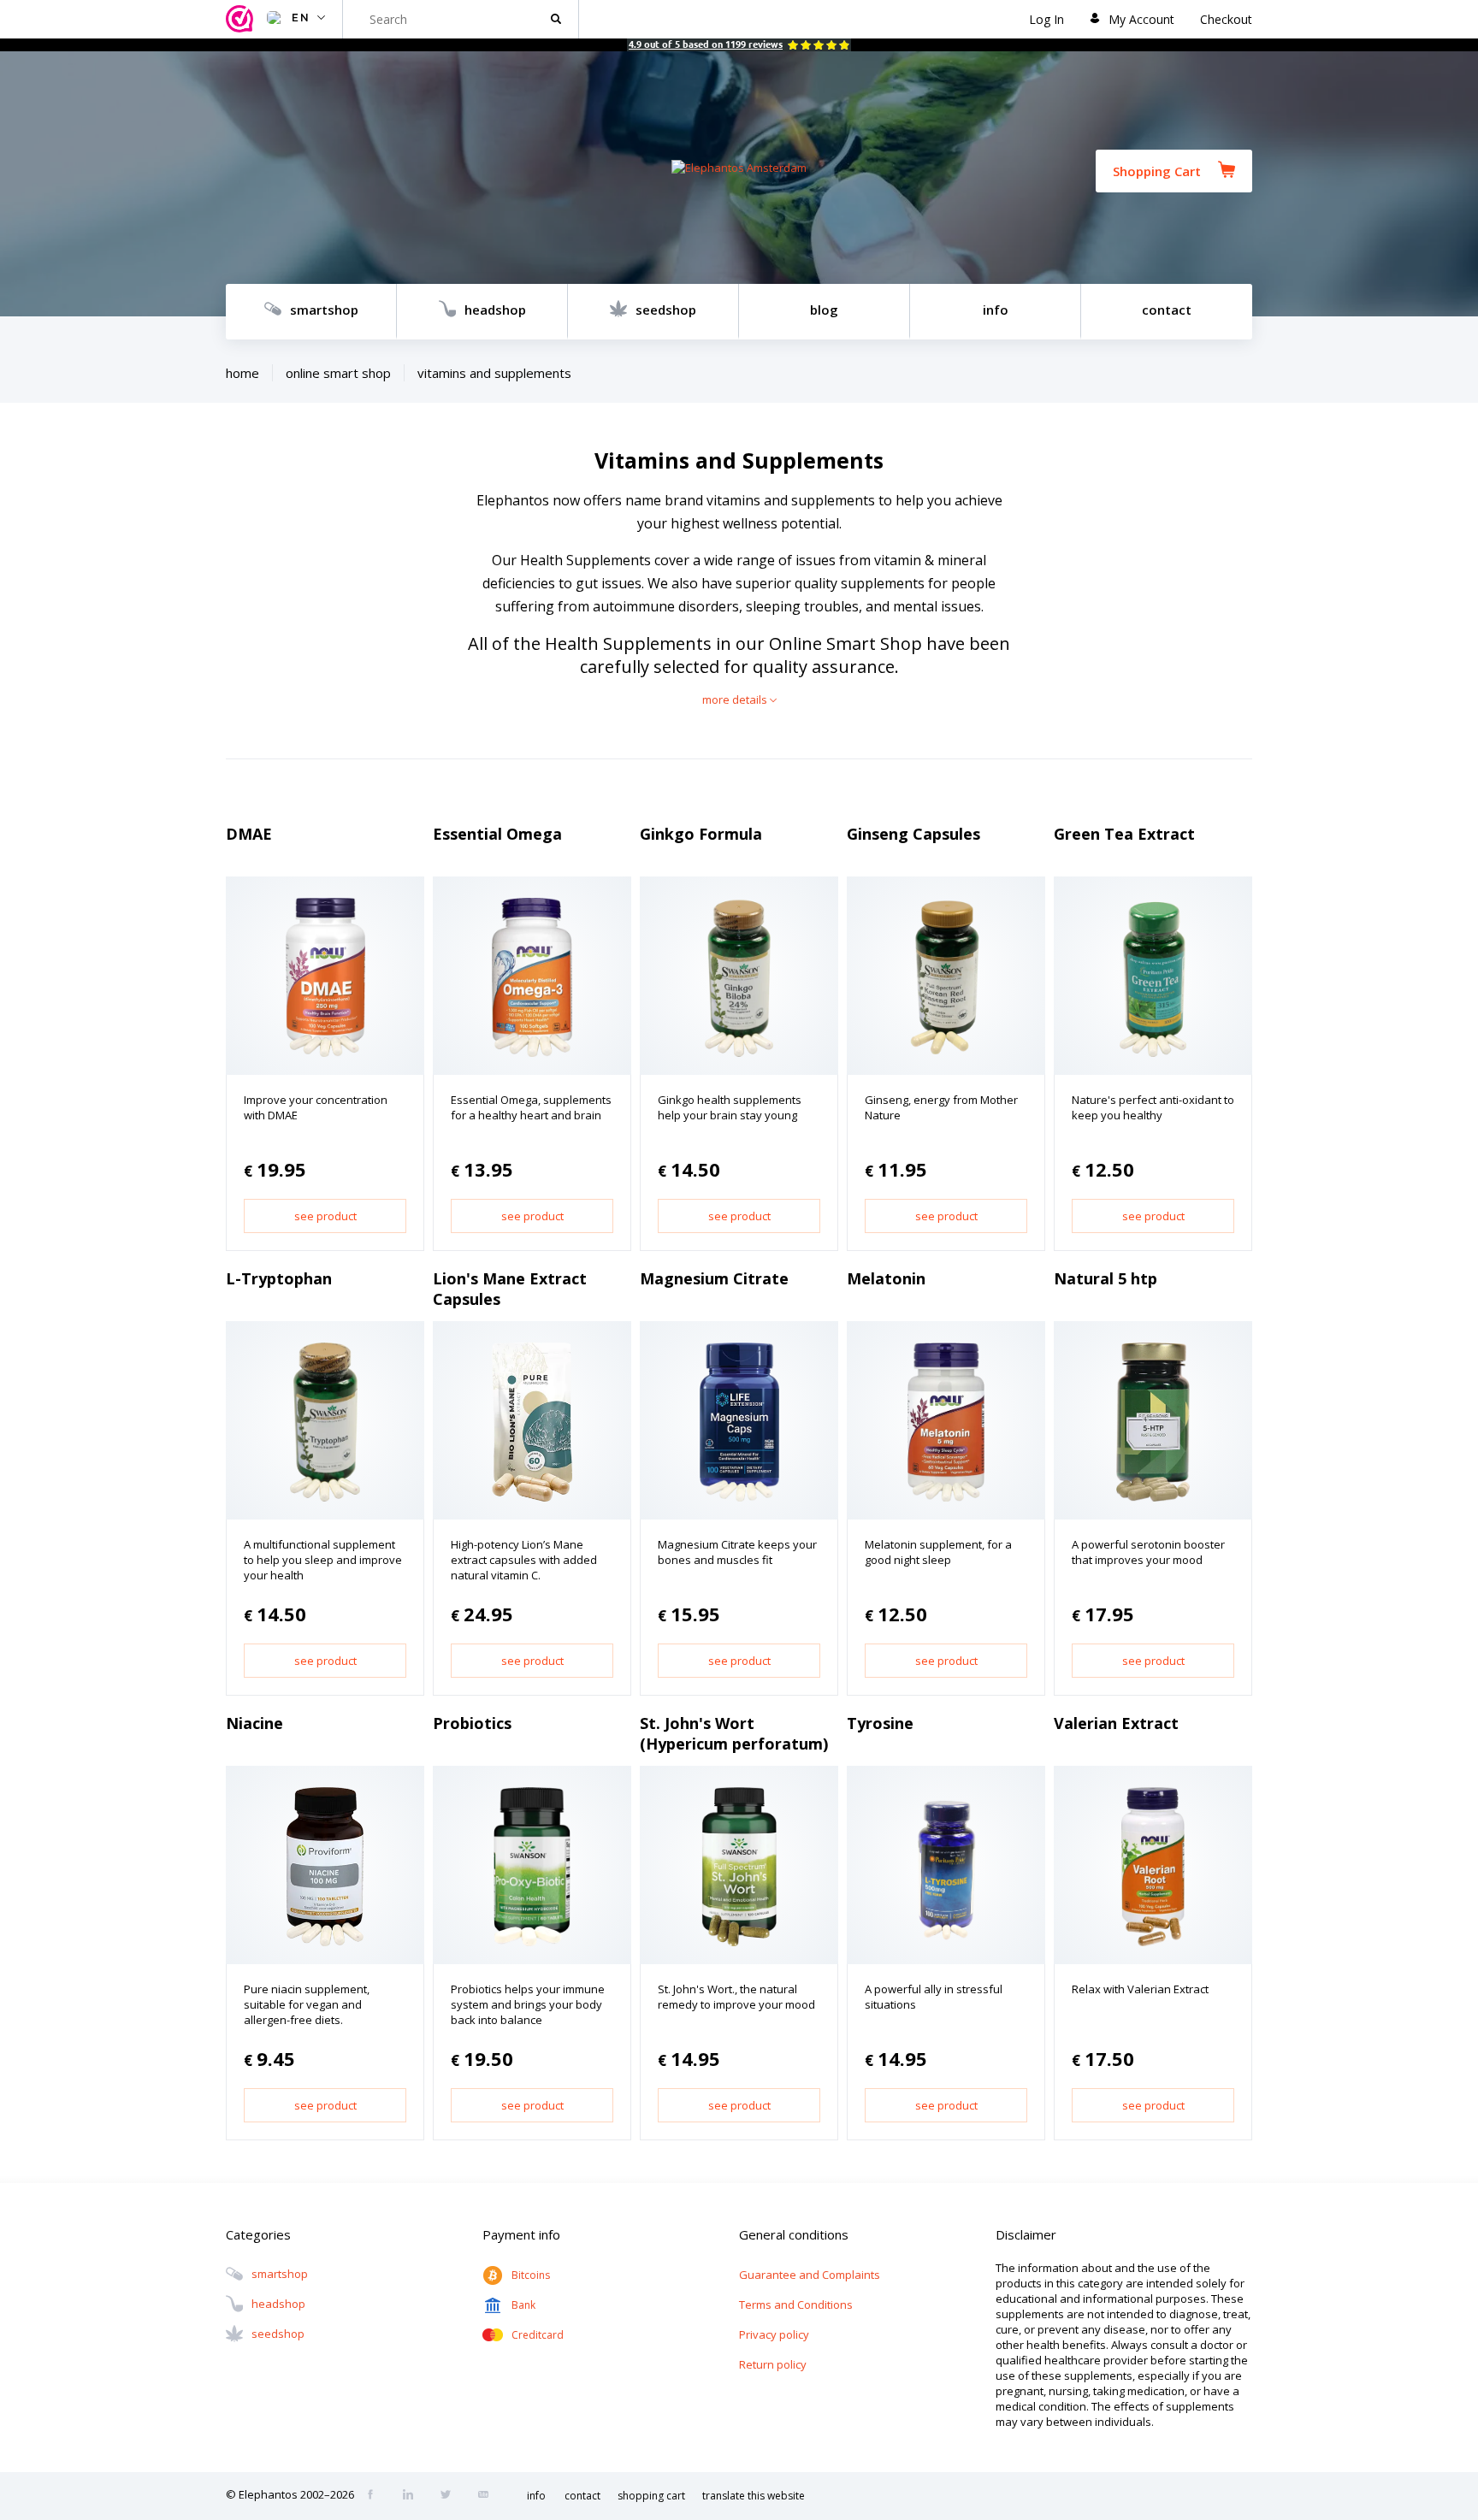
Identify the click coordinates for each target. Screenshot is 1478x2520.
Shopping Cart (1157, 171)
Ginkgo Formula (701, 834)
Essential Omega (497, 834)
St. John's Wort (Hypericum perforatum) (734, 1733)
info (996, 310)
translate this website (754, 2496)
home (242, 373)
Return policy (773, 2364)
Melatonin (886, 1278)
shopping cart (651, 2496)
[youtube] (488, 2496)
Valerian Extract (1116, 1723)
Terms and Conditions (796, 2305)
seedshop (666, 310)
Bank (523, 2305)
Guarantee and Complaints (810, 2275)
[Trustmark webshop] (242, 19)
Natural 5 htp (1106, 1278)
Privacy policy (774, 2334)
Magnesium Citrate (714, 1278)
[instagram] (413, 2496)
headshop (495, 310)
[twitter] (451, 2496)
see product (325, 1216)
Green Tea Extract (1124, 834)
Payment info (521, 2234)
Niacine (254, 1723)
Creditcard (538, 2335)
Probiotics (472, 1723)
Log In (1046, 19)
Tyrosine (880, 1723)
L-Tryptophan (279, 1278)
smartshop (324, 310)
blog (824, 310)
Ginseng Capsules (913, 834)
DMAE (249, 834)
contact (1167, 310)
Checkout (1226, 19)
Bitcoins (531, 2275)
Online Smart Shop (338, 373)
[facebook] (375, 2496)
